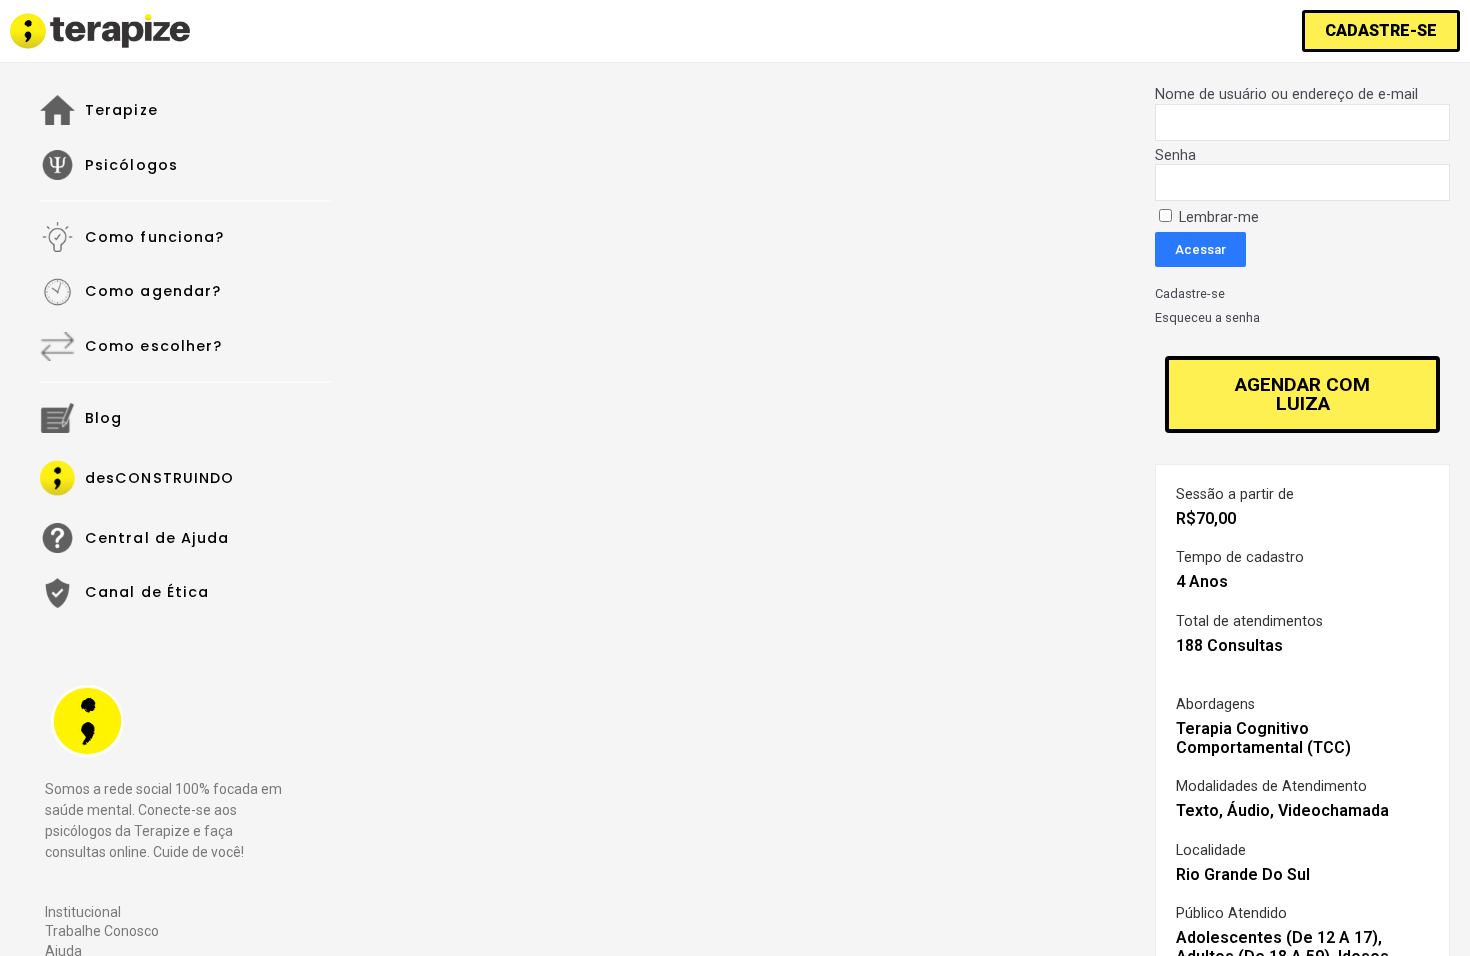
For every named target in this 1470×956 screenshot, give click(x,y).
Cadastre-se (1190, 294)
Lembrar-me (1217, 217)
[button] (1381, 31)
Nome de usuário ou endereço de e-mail (1286, 94)
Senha (1175, 155)
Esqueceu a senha (1207, 318)
